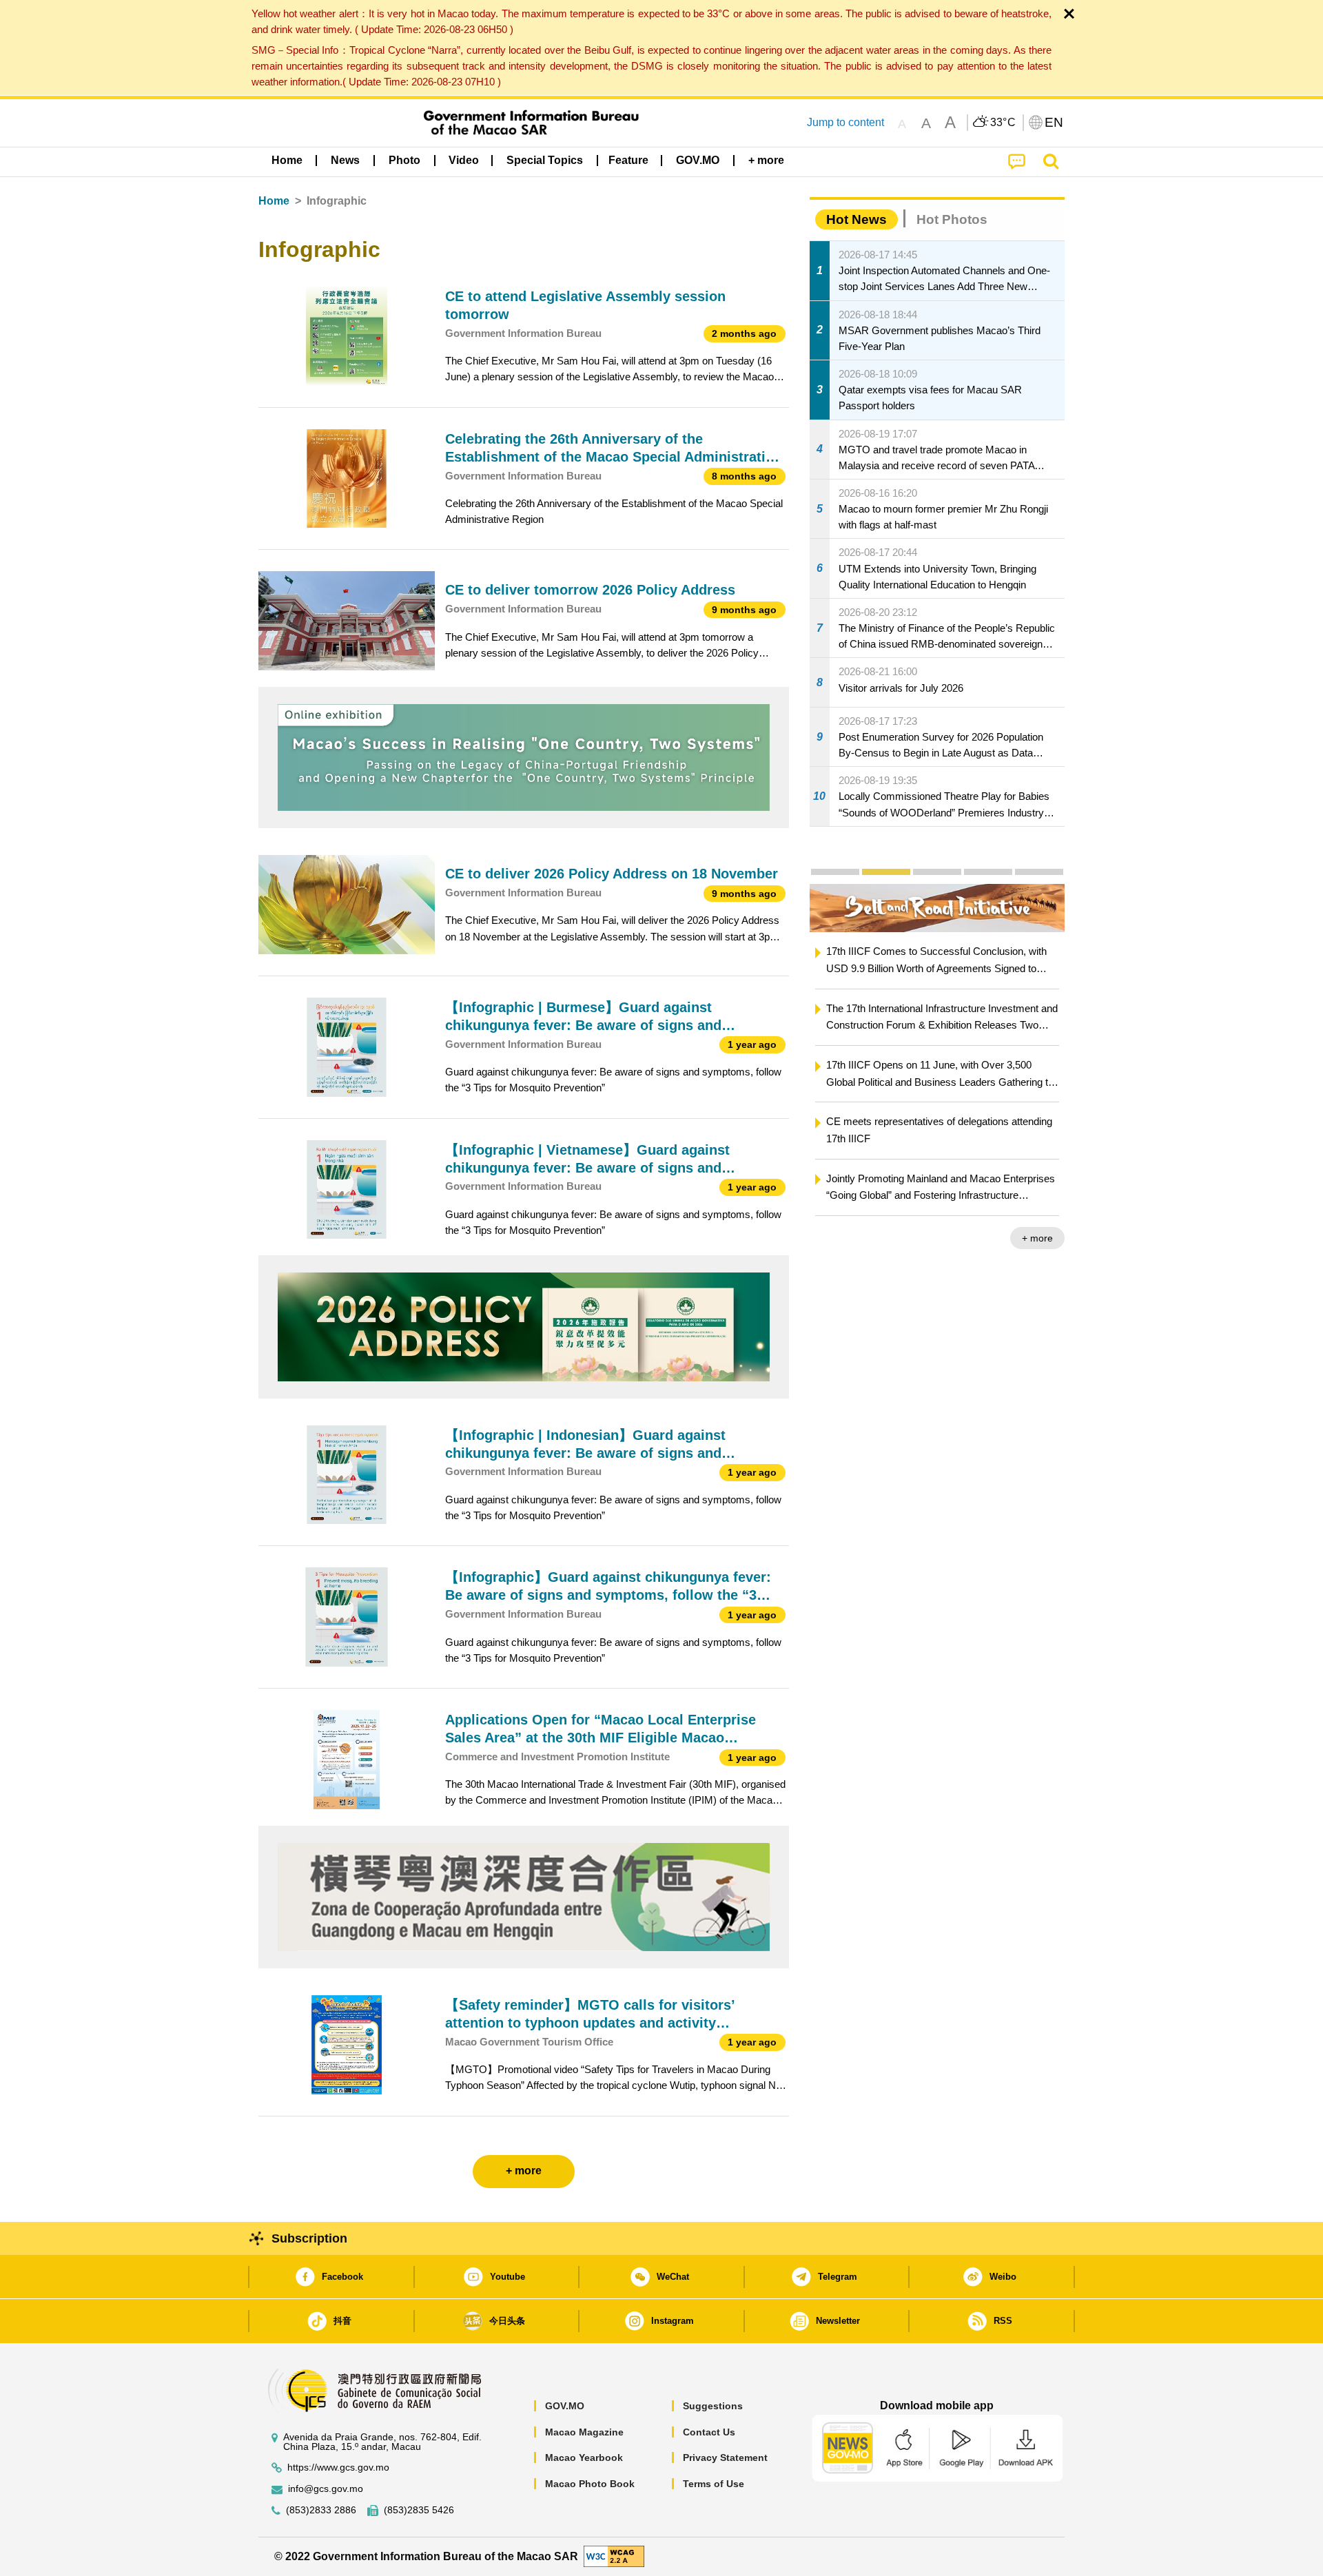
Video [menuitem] (464, 160)
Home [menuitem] (287, 160)
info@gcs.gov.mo (326, 2489)
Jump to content (845, 122)
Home (274, 201)
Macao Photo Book (590, 2484)
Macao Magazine (584, 2432)
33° (1003, 123)
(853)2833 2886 (321, 2510)
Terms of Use (714, 2484)
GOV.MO (565, 2406)
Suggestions (713, 2406)
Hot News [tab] (857, 219)
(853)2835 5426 (419, 2510)
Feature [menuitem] (628, 160)
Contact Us (709, 2432)
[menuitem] (345, 161)
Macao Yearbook (584, 2457)
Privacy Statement (725, 2457)
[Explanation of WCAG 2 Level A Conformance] (614, 2556)
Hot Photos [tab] (952, 219)
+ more (1037, 1238)
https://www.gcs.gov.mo (338, 2467)
